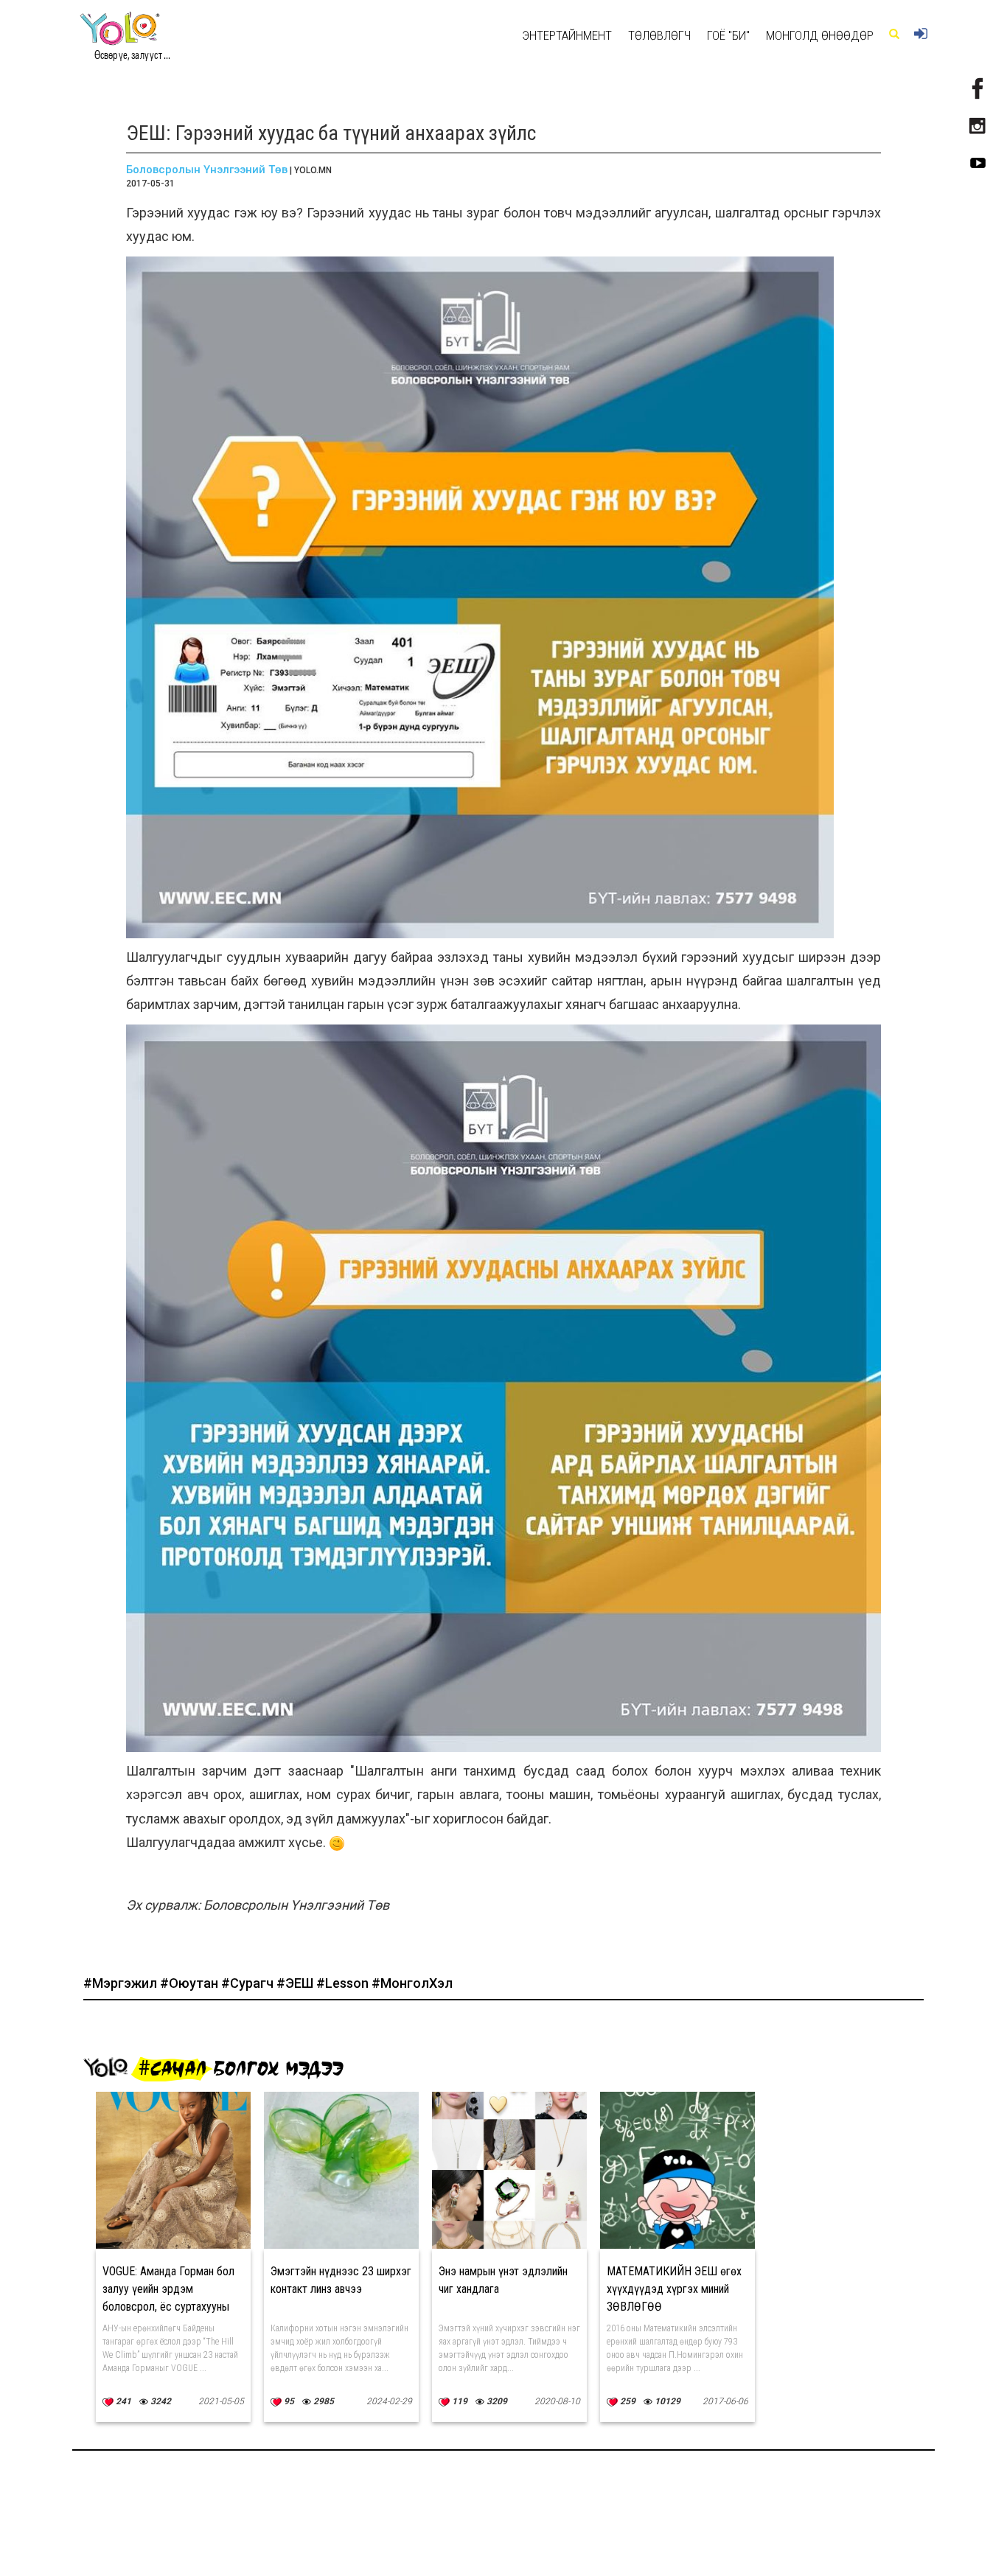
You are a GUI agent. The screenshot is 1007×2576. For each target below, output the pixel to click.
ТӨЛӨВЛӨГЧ (659, 35)
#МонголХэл (412, 1983)
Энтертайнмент (567, 35)
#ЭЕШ (296, 1983)
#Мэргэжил (122, 1983)
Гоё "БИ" (728, 35)
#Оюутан (191, 1983)
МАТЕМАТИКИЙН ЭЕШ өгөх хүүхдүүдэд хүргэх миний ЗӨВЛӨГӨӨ (674, 2289)
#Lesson (344, 1983)
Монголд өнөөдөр (820, 35)
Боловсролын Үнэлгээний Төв (207, 170)
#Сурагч (249, 1983)
